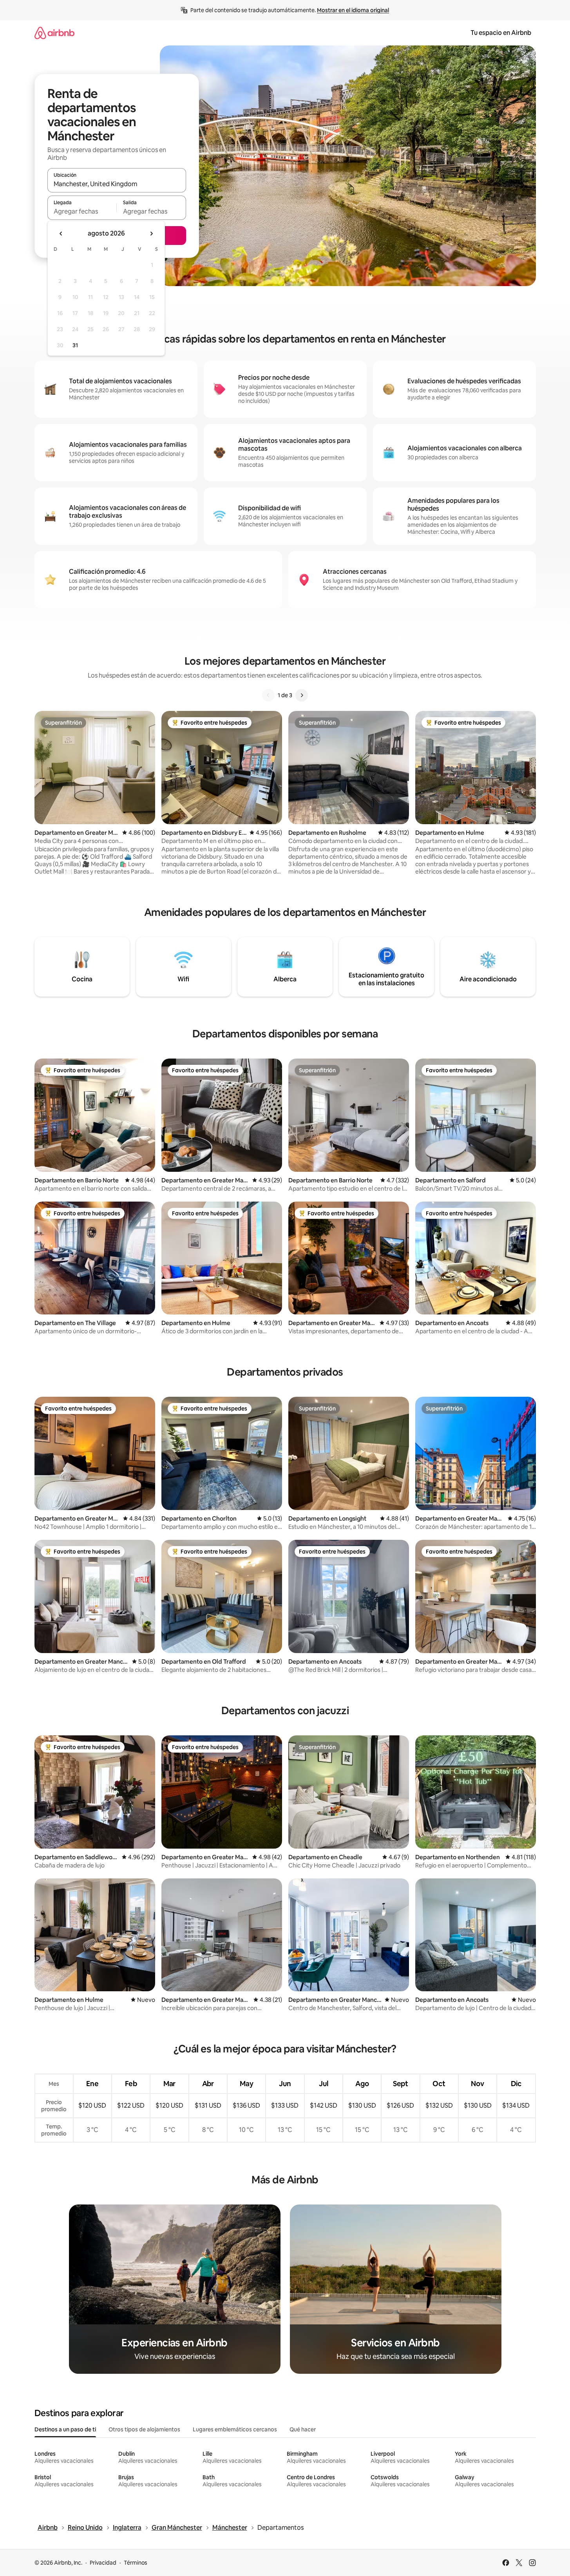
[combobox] (117, 184)
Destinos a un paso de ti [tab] (65, 2429)
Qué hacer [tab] (303, 2429)
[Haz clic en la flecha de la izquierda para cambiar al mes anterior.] (61, 234)
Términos (136, 2563)
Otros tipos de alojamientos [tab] (144, 2429)
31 (75, 345)
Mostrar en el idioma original (353, 10)
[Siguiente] (302, 695)
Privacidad (103, 2563)
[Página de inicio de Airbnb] (54, 33)
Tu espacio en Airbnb (501, 33)
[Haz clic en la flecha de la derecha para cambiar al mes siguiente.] (151, 234)
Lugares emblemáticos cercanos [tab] (235, 2429)
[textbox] (82, 211)
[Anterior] (268, 695)
